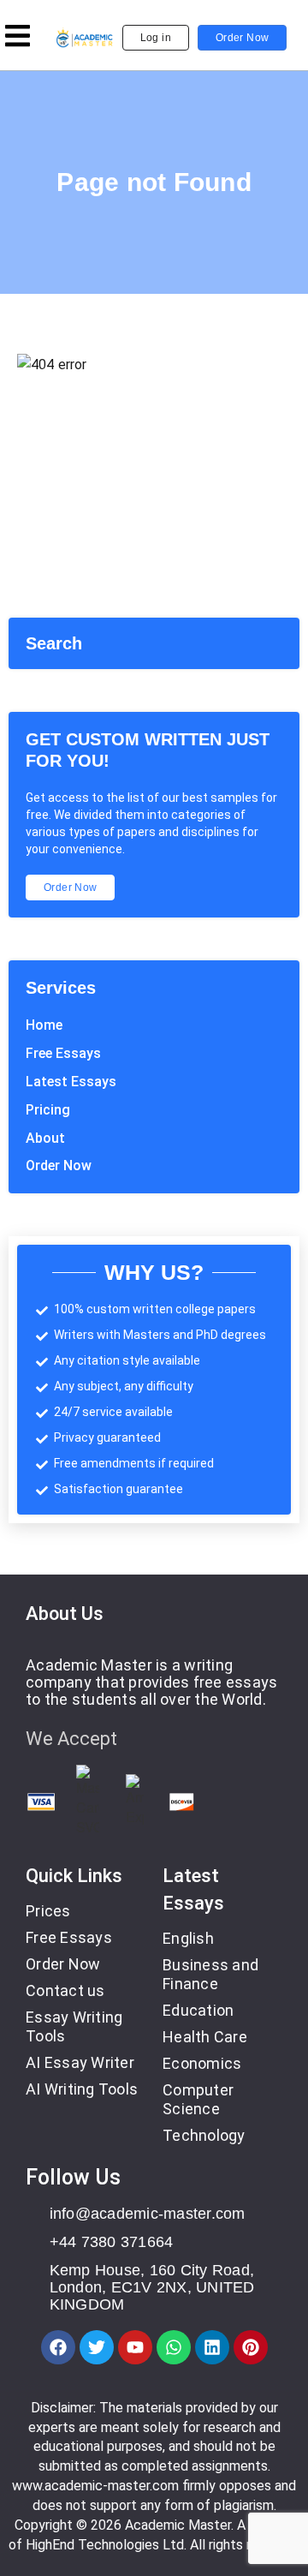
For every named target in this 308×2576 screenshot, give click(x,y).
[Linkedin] (212, 2347)
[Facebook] (58, 2347)
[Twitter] (97, 2347)
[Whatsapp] (174, 2347)
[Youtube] (135, 2347)
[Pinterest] (251, 2347)
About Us (65, 1614)
